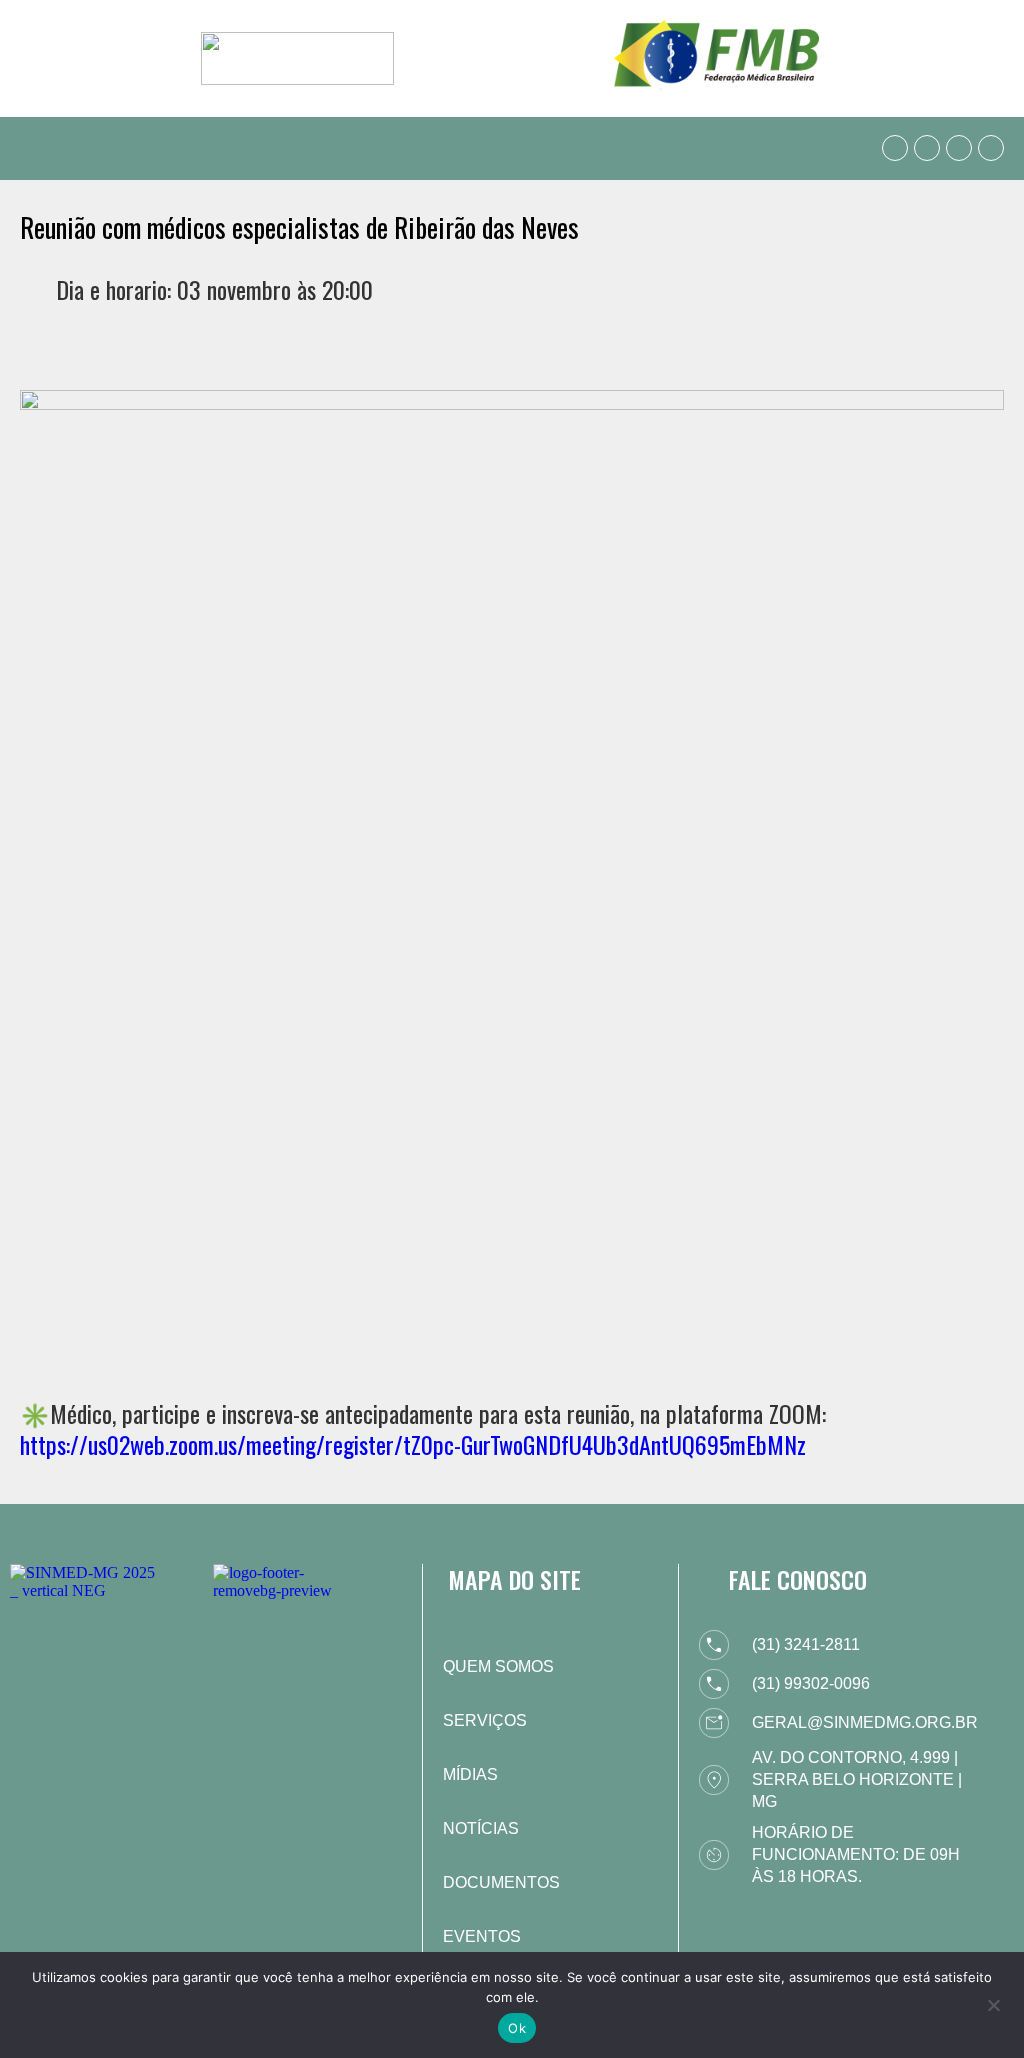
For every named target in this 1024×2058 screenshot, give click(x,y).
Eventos (482, 1936)
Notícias (481, 1828)
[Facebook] (927, 148)
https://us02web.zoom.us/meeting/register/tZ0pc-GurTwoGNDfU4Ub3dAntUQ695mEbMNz (413, 1444)
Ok (517, 2028)
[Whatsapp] (895, 148)
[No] (993, 2003)
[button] (34, 148)
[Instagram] (959, 148)
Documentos (501, 1882)
